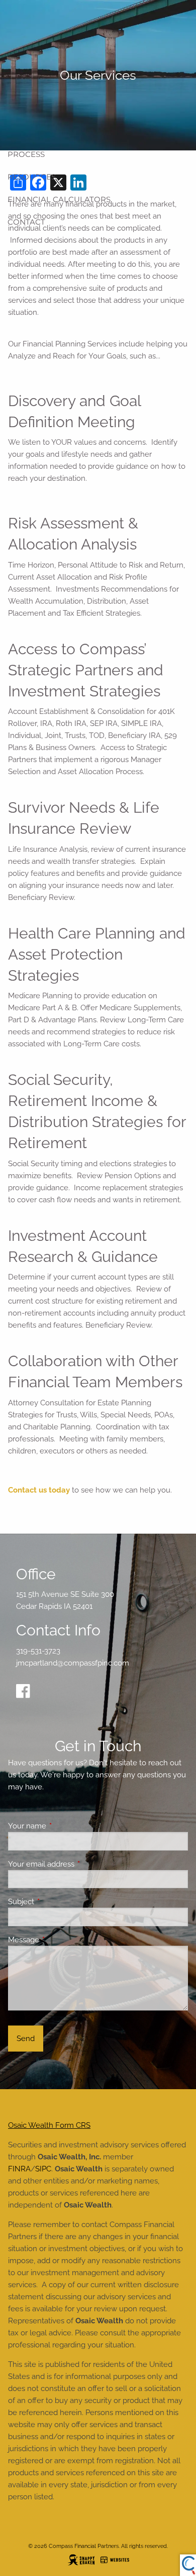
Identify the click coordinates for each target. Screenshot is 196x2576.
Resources (32, 177)
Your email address (78, 1864)
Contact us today (39, 1490)
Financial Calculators (59, 199)
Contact (26, 222)
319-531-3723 (38, 1651)
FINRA (19, 2169)
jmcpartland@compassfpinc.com (73, 1663)
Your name (64, 1826)
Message (60, 1940)
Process (26, 154)
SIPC (43, 2169)
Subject (58, 1902)
